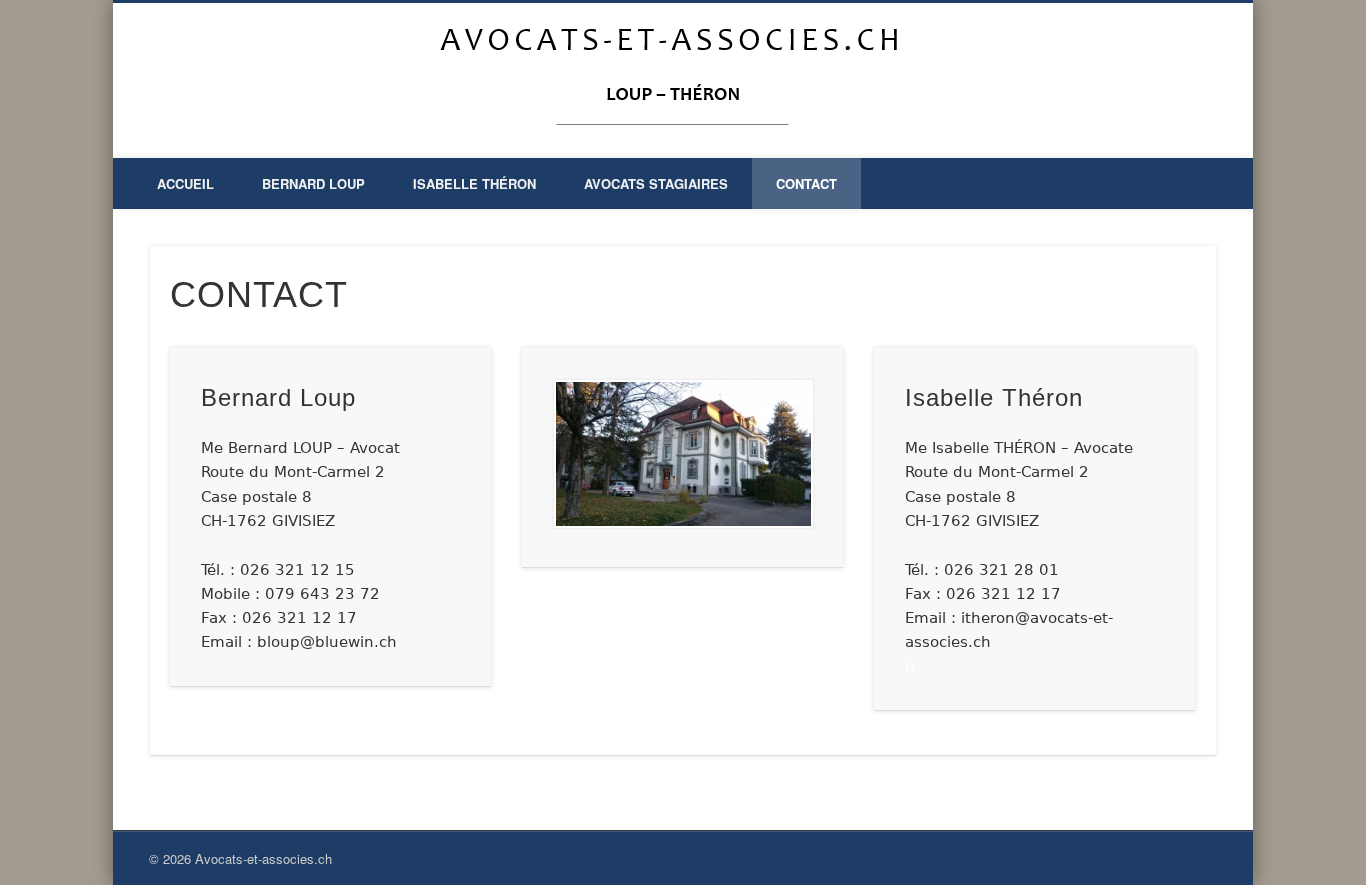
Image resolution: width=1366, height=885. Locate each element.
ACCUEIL (185, 183)
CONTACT (806, 183)
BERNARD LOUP (313, 183)
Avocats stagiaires (656, 183)
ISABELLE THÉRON (474, 183)
